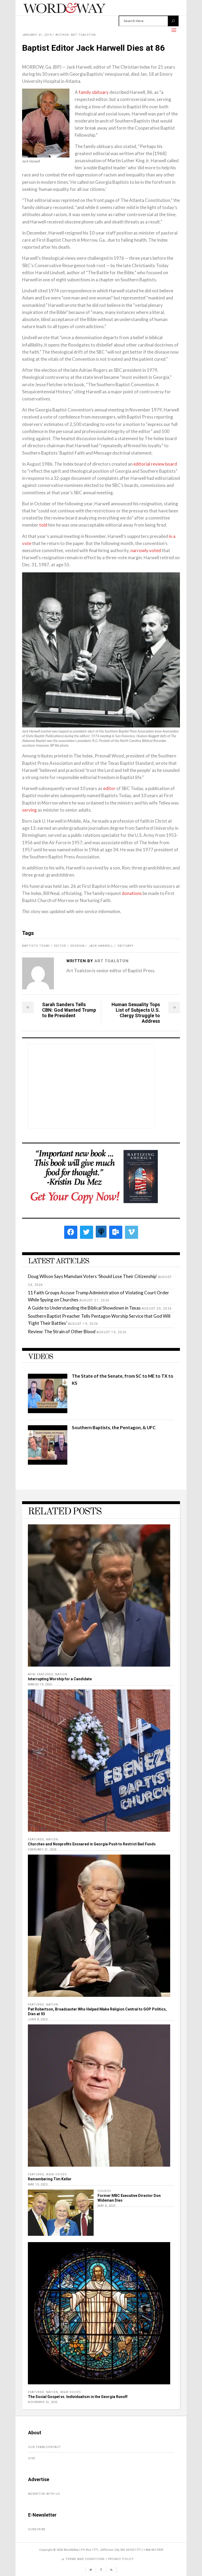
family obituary (94, 92)
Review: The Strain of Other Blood (62, 1332)
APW (31, 1674)
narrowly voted (146, 550)
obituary (125, 946)
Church (104, 2191)
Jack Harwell (101, 946)
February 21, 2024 (42, 1849)
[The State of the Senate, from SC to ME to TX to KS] (48, 1411)
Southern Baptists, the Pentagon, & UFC (114, 1427)
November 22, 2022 (43, 2402)
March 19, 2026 (40, 1684)
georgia (77, 946)
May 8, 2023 (107, 2206)
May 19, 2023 (38, 2184)
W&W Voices (56, 2174)
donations (132, 893)
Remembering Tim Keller (50, 2179)
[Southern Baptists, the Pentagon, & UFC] (48, 1463)
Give (32, 2458)
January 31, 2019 (37, 35)
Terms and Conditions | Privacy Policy (100, 2559)
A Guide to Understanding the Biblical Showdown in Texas (84, 1308)
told (43, 525)
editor (109, 788)
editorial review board (155, 464)
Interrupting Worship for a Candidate (60, 1679)
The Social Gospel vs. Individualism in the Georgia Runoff (78, 2397)
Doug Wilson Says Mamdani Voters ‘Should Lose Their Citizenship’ (92, 1276)
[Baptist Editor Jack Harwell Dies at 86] (38, 973)
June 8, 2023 (38, 2019)
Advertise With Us (44, 2494)
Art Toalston (112, 961)
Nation (61, 1674)
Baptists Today (36, 946)
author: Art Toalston (76, 35)
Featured (45, 1674)
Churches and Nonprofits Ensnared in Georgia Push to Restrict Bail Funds (92, 1844)
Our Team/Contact (45, 2447)
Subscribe (37, 2529)
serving (29, 810)
